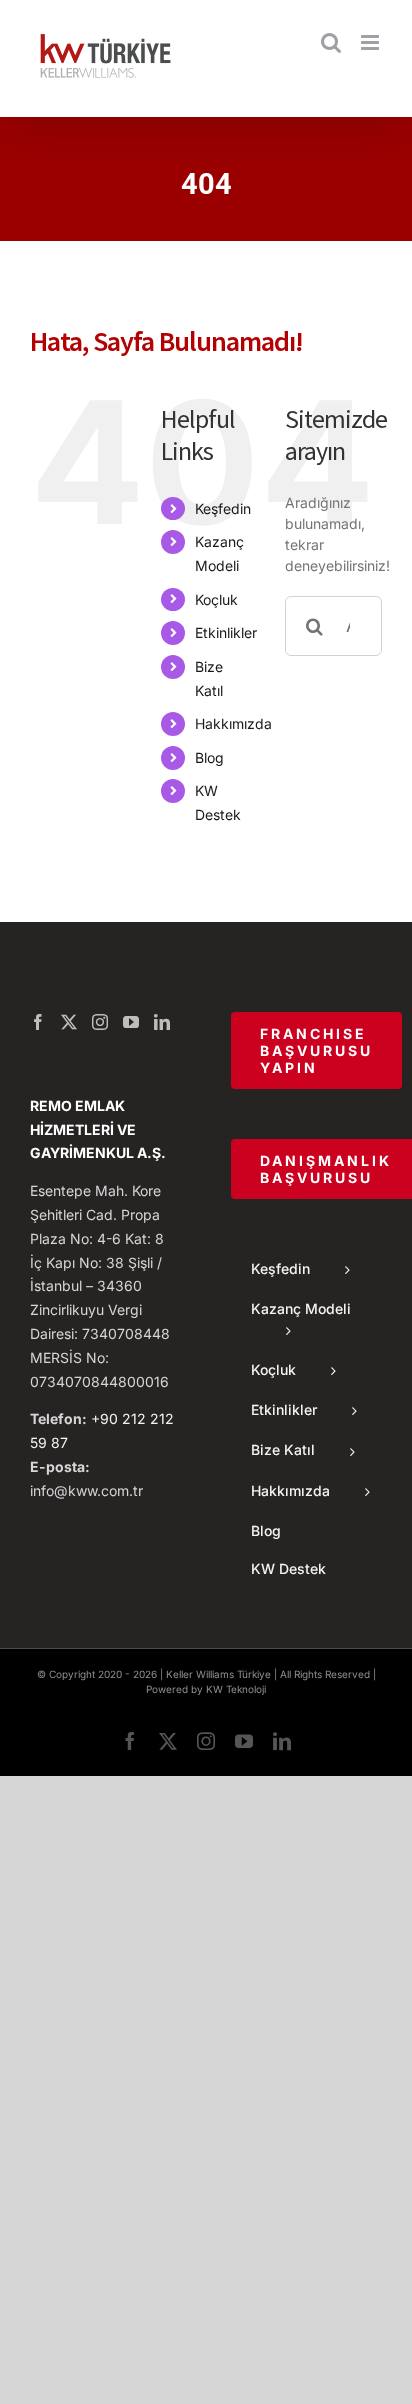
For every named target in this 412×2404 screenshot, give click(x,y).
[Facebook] (38, 1022)
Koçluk (216, 599)
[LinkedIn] (162, 1022)
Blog (209, 757)
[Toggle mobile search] (331, 42)
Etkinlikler (226, 632)
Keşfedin (223, 508)
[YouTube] (131, 1022)
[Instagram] (100, 1022)
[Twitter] (69, 1022)
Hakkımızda (233, 723)
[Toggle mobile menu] (371, 42)
